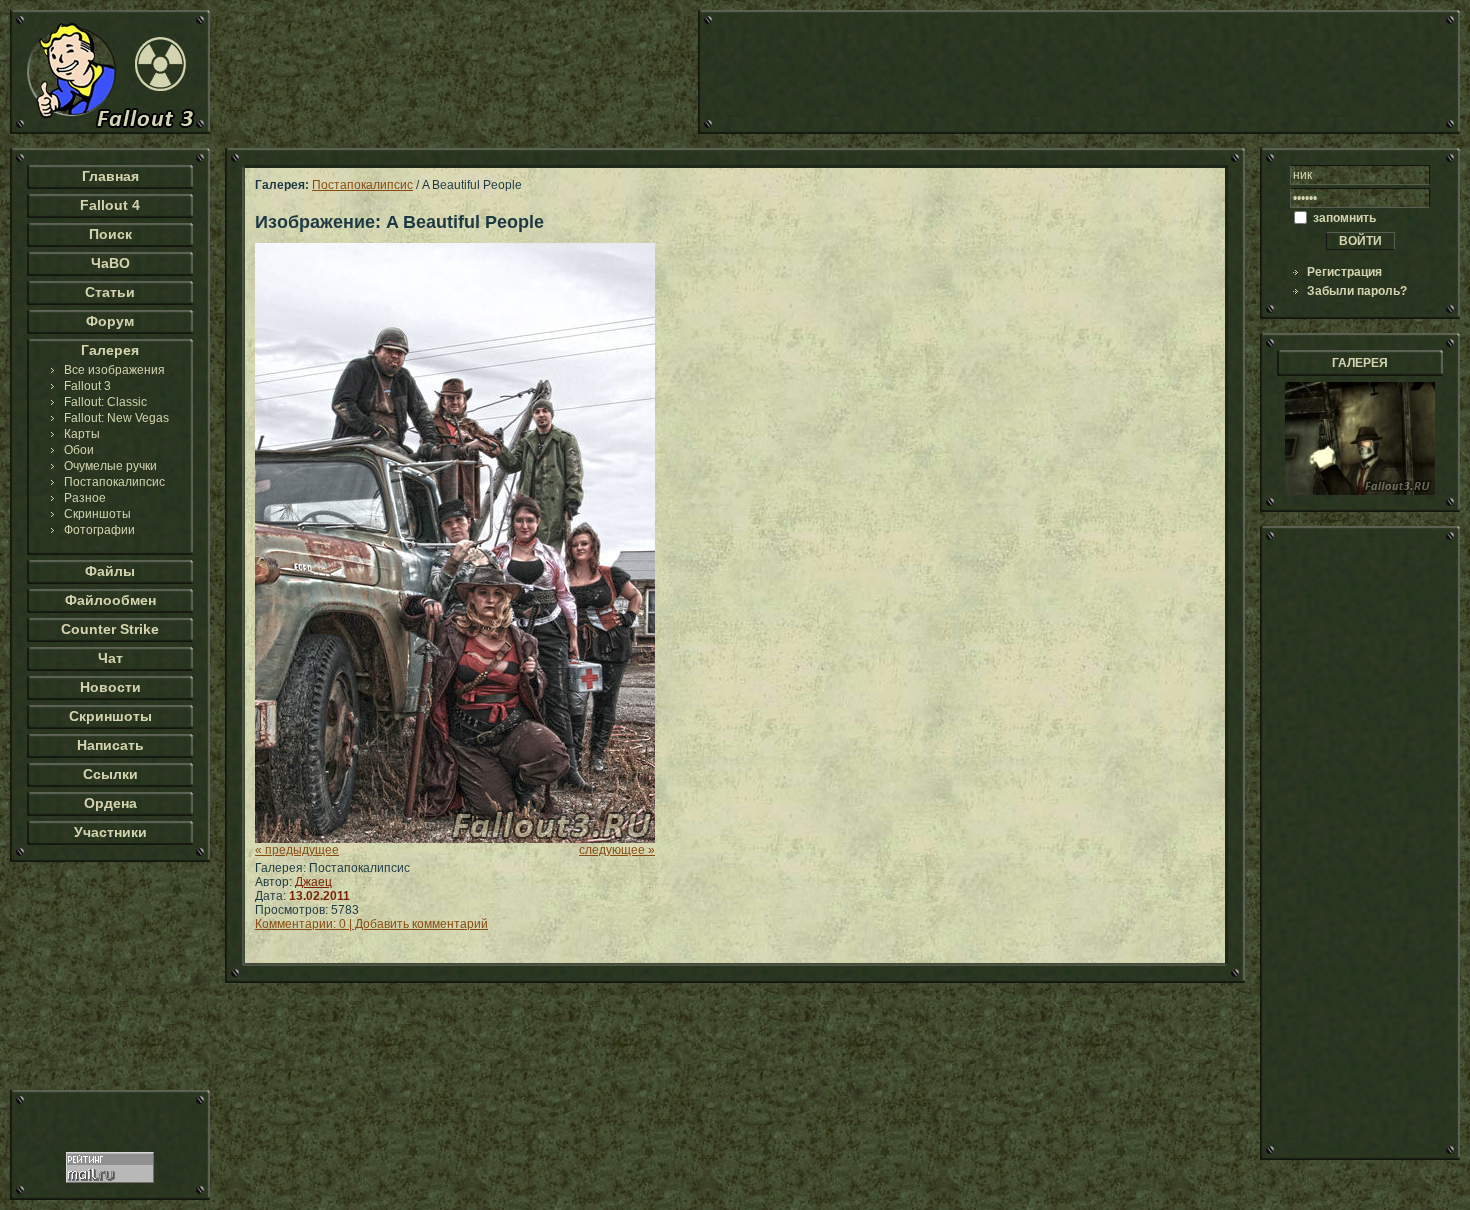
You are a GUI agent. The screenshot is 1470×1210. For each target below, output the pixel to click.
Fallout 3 (87, 386)
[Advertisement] (1079, 72)
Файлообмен (110, 600)
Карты (82, 434)
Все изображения (114, 370)
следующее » (617, 850)
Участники (110, 832)
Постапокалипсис (114, 482)
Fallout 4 (110, 205)
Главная (110, 176)
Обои (79, 450)
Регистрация (1344, 272)
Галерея (110, 350)
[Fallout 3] (110, 130)
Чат (110, 658)
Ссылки (110, 774)
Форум (110, 321)
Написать (110, 745)
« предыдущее (297, 850)
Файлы (110, 571)
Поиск (110, 234)
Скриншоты (97, 514)
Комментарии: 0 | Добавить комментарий (371, 924)
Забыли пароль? (1357, 291)
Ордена (110, 803)
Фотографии (99, 530)
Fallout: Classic (105, 402)
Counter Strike (110, 629)
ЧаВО (110, 263)
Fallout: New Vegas (116, 418)
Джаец (313, 882)
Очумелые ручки (110, 466)
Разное (85, 498)
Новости (110, 687)
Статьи (110, 292)
